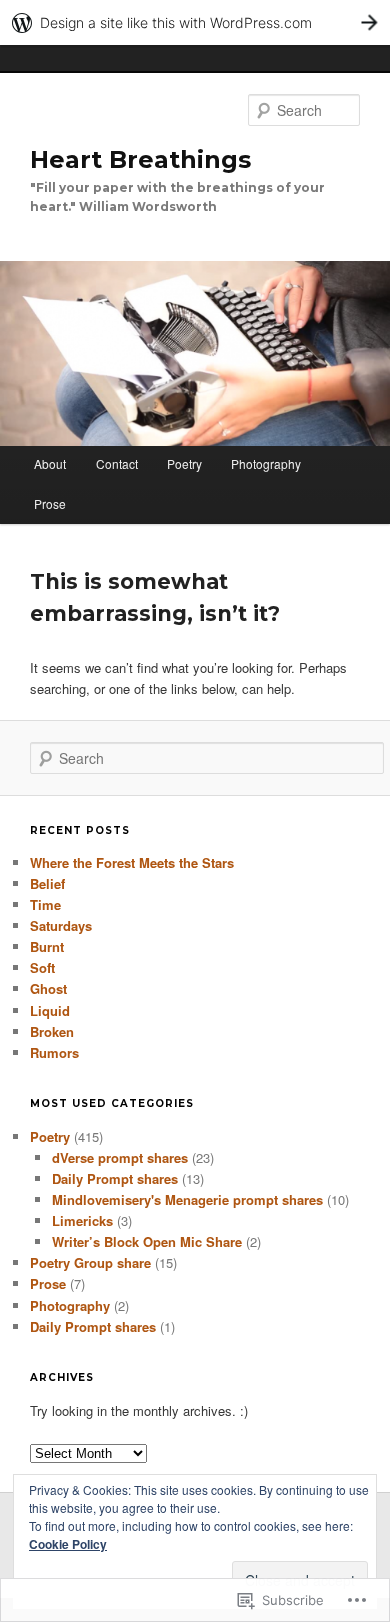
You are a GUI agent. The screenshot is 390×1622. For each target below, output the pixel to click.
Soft (42, 967)
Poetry (184, 463)
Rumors (54, 1052)
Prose (50, 503)
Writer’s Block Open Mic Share (147, 1241)
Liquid (50, 1010)
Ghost (48, 988)
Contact (117, 463)
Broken (52, 1031)
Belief (47, 883)
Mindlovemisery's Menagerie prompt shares (187, 1199)
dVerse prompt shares (120, 1157)
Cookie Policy (68, 1544)
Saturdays (61, 925)
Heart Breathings (140, 159)
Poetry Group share (90, 1262)
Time (45, 904)
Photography (266, 463)
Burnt (47, 946)
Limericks (82, 1220)
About (50, 463)
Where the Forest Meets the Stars (132, 862)
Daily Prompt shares (115, 1178)
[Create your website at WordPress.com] (195, 22)
